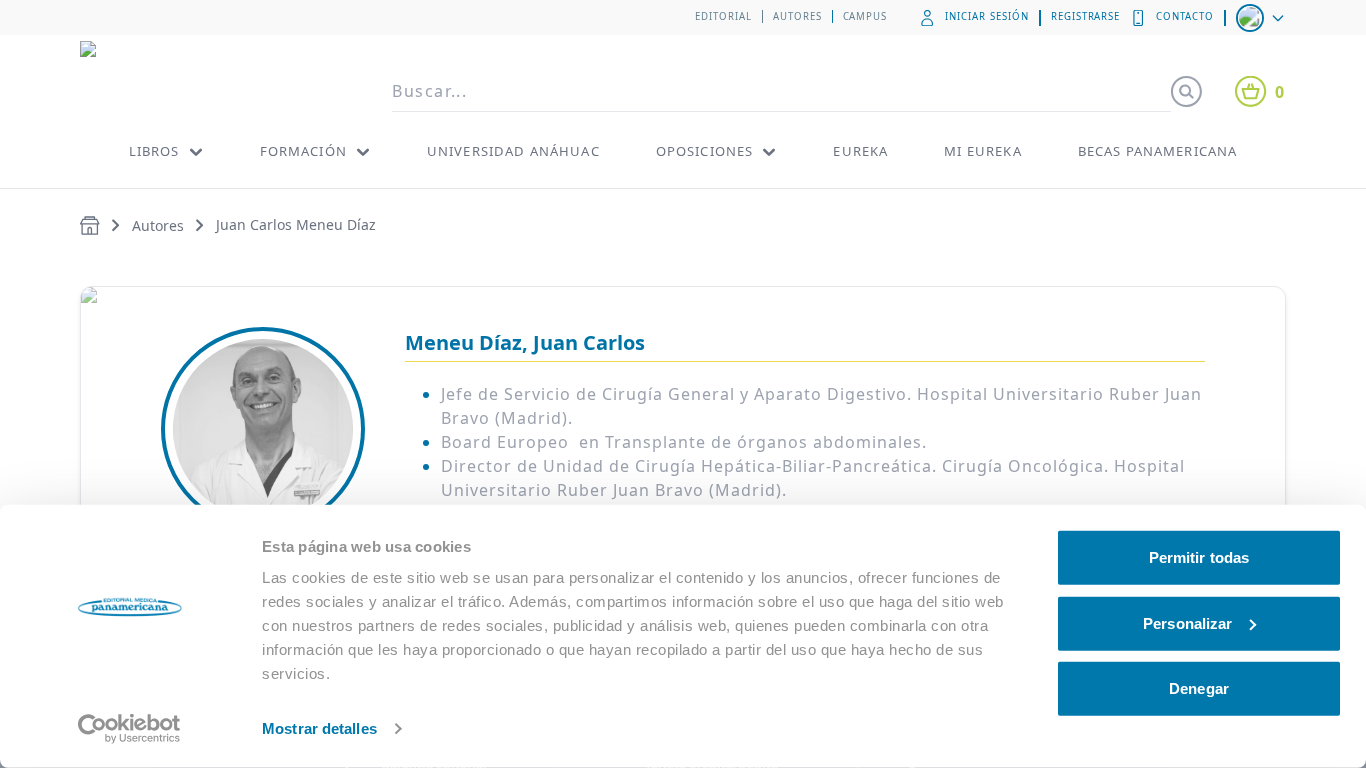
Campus (865, 16)
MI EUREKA (982, 151)
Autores (797, 16)
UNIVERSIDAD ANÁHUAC (513, 151)
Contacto (1185, 16)
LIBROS (154, 151)
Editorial (723, 16)
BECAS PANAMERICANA (1158, 151)
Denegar (1199, 688)
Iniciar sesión (986, 16)
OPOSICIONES (705, 151)
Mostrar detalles (319, 728)
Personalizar (1187, 622)
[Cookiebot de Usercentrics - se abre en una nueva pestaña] (129, 729)
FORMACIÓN (303, 151)
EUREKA (860, 151)
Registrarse (1086, 16)
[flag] (1262, 18)
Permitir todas (1199, 557)
